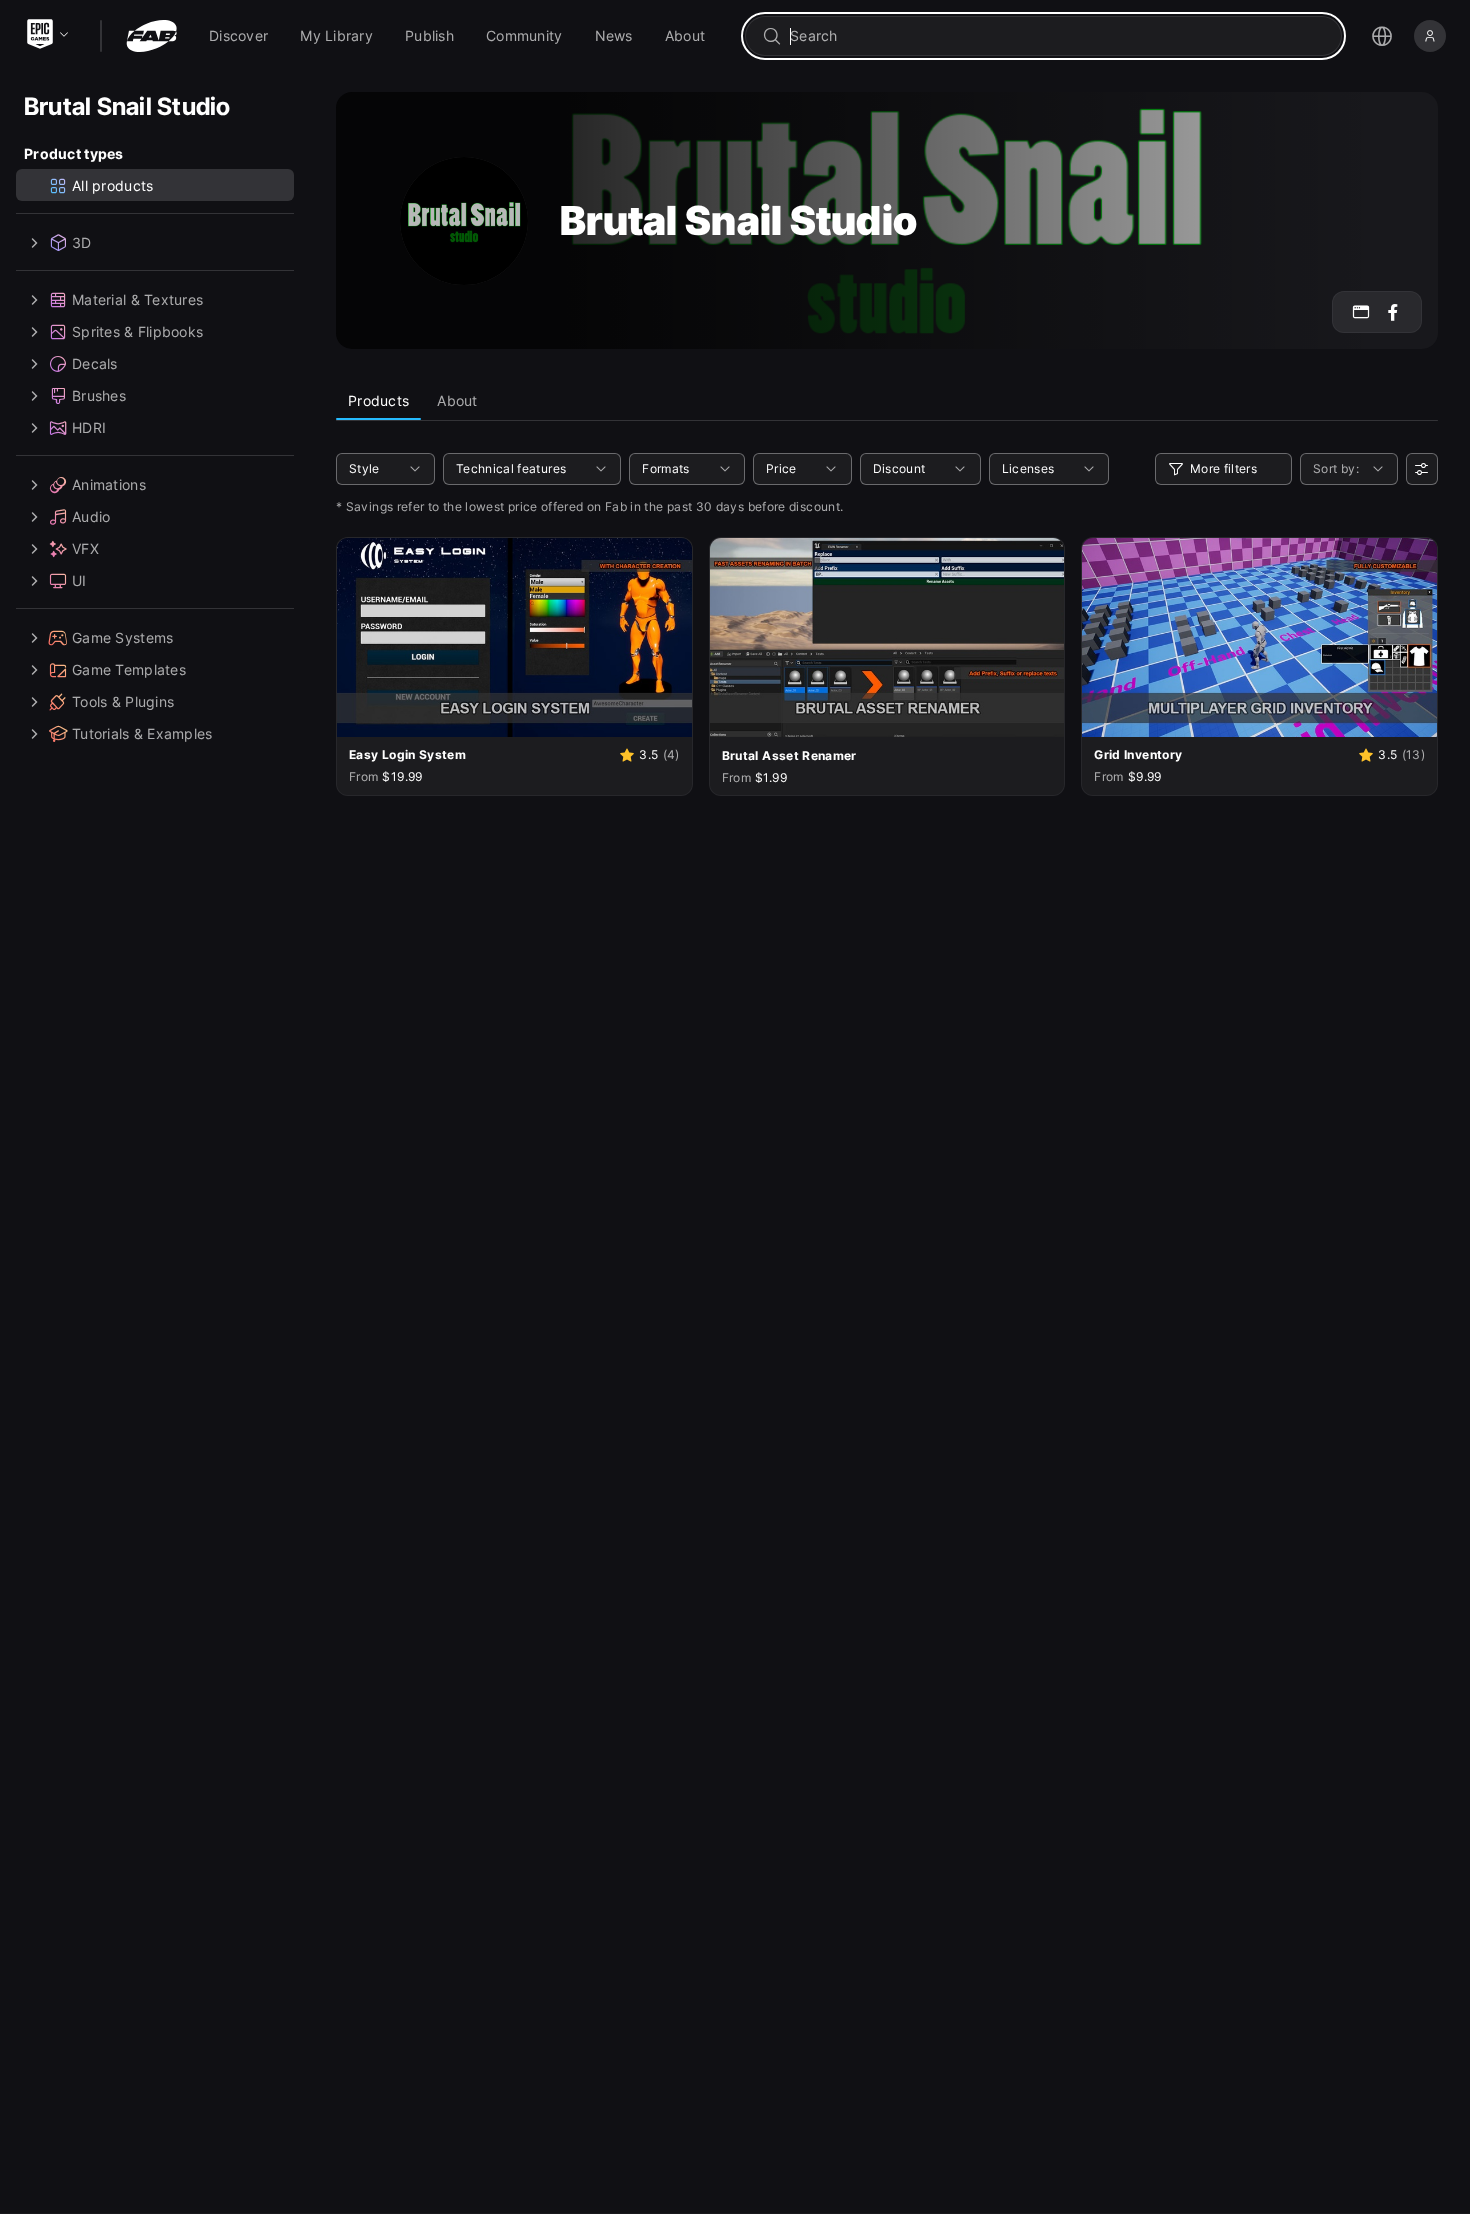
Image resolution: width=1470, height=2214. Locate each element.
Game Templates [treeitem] (129, 669)
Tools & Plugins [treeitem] (123, 701)
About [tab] (457, 400)
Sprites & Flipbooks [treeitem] (137, 331)
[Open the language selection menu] (1382, 36)
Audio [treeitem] (91, 516)
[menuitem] (238, 36)
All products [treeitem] (112, 185)
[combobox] (1057, 36)
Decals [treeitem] (95, 363)
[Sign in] (1430, 36)
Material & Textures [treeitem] (137, 299)
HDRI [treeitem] (89, 427)
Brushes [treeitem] (99, 395)
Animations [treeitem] (109, 484)
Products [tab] (378, 400)
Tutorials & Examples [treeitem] (142, 733)
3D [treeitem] (82, 242)
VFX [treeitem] (85, 548)
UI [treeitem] (79, 580)
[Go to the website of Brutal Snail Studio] (1361, 312)
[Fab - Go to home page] (151, 36)
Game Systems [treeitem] (122, 637)
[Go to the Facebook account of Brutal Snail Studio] (1393, 312)
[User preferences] (1422, 469)
